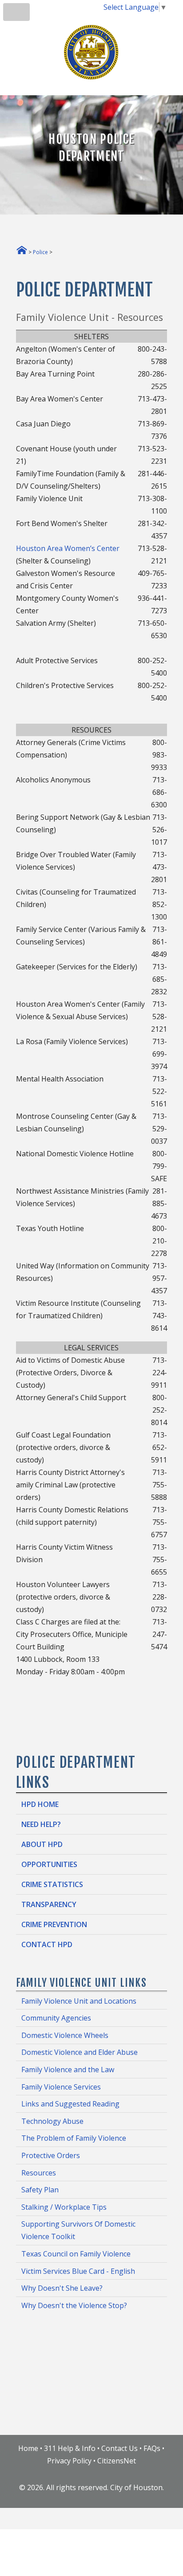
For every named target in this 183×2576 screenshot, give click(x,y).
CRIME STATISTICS (52, 1884)
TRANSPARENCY (49, 1904)
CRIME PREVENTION (54, 1924)
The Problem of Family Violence (74, 2138)
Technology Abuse (52, 2121)
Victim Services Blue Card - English (78, 2271)
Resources (39, 2173)
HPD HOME (40, 1804)
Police (40, 252)
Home (28, 2448)
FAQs (152, 2448)
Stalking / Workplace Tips (64, 2207)
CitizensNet (117, 2461)
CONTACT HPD (47, 1944)
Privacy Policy (69, 2461)
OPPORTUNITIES (49, 1864)
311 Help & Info (70, 2448)
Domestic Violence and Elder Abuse (80, 2052)
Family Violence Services (61, 2087)
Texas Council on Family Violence (76, 2254)
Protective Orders (51, 2155)
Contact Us (119, 2448)
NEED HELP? (41, 1824)
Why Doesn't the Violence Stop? (74, 2305)
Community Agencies (56, 2018)
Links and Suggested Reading (70, 2104)
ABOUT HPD (42, 1844)
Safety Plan (40, 2190)
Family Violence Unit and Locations (79, 2001)
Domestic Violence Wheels (65, 2035)
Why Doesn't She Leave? (62, 2288)
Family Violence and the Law (68, 2070)
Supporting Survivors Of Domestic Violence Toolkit (78, 2230)
